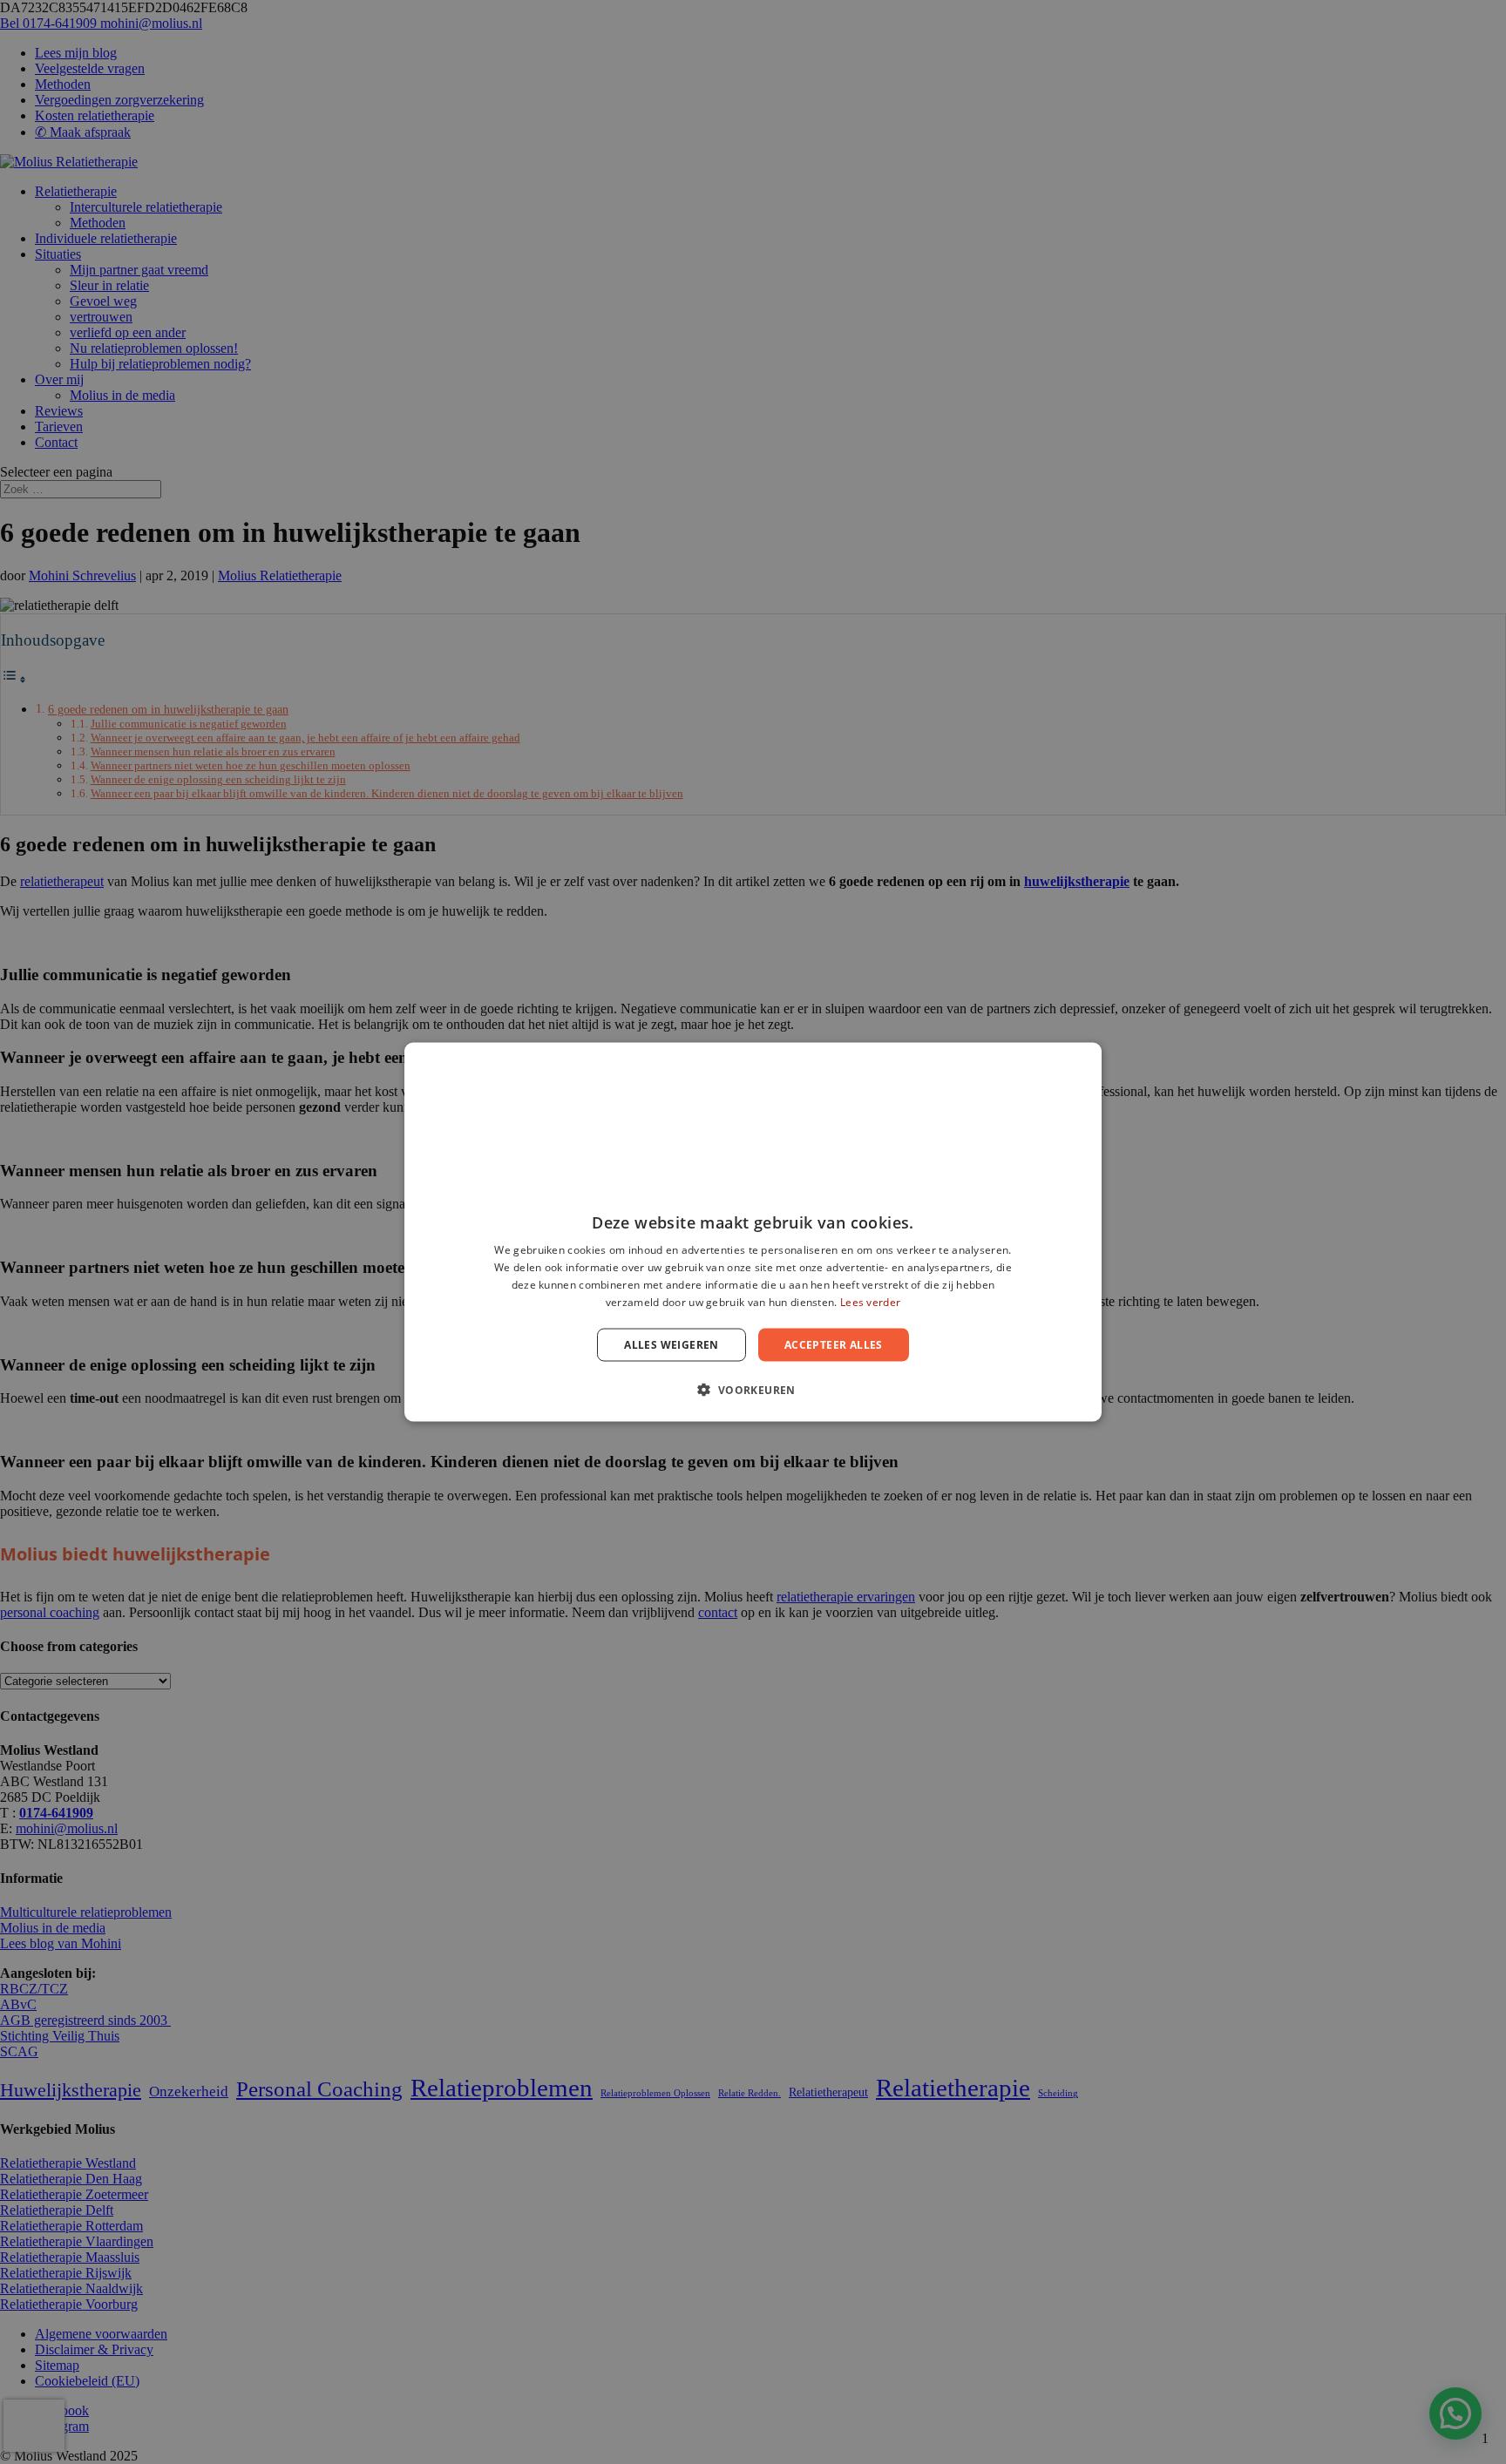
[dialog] (753, 1232)
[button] (753, 1389)
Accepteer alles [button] (834, 1344)
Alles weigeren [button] (672, 1344)
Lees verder (870, 1301)
